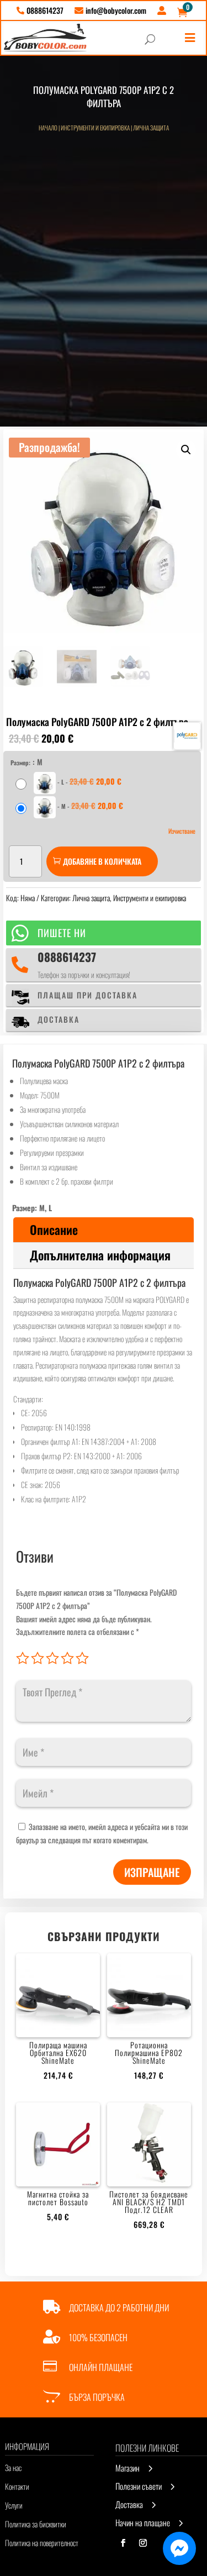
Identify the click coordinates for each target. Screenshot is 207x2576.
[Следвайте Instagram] (143, 2543)
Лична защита (151, 128)
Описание (54, 1229)
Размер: (20, 763)
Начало (48, 128)
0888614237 (67, 957)
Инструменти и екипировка (95, 128)
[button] (186, 450)
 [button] (190, 38)
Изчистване (182, 831)
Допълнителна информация (100, 1255)
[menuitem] (40, 10)
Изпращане (152, 1872)
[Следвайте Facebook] (123, 2543)
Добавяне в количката (102, 861)
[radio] (70, 783)
